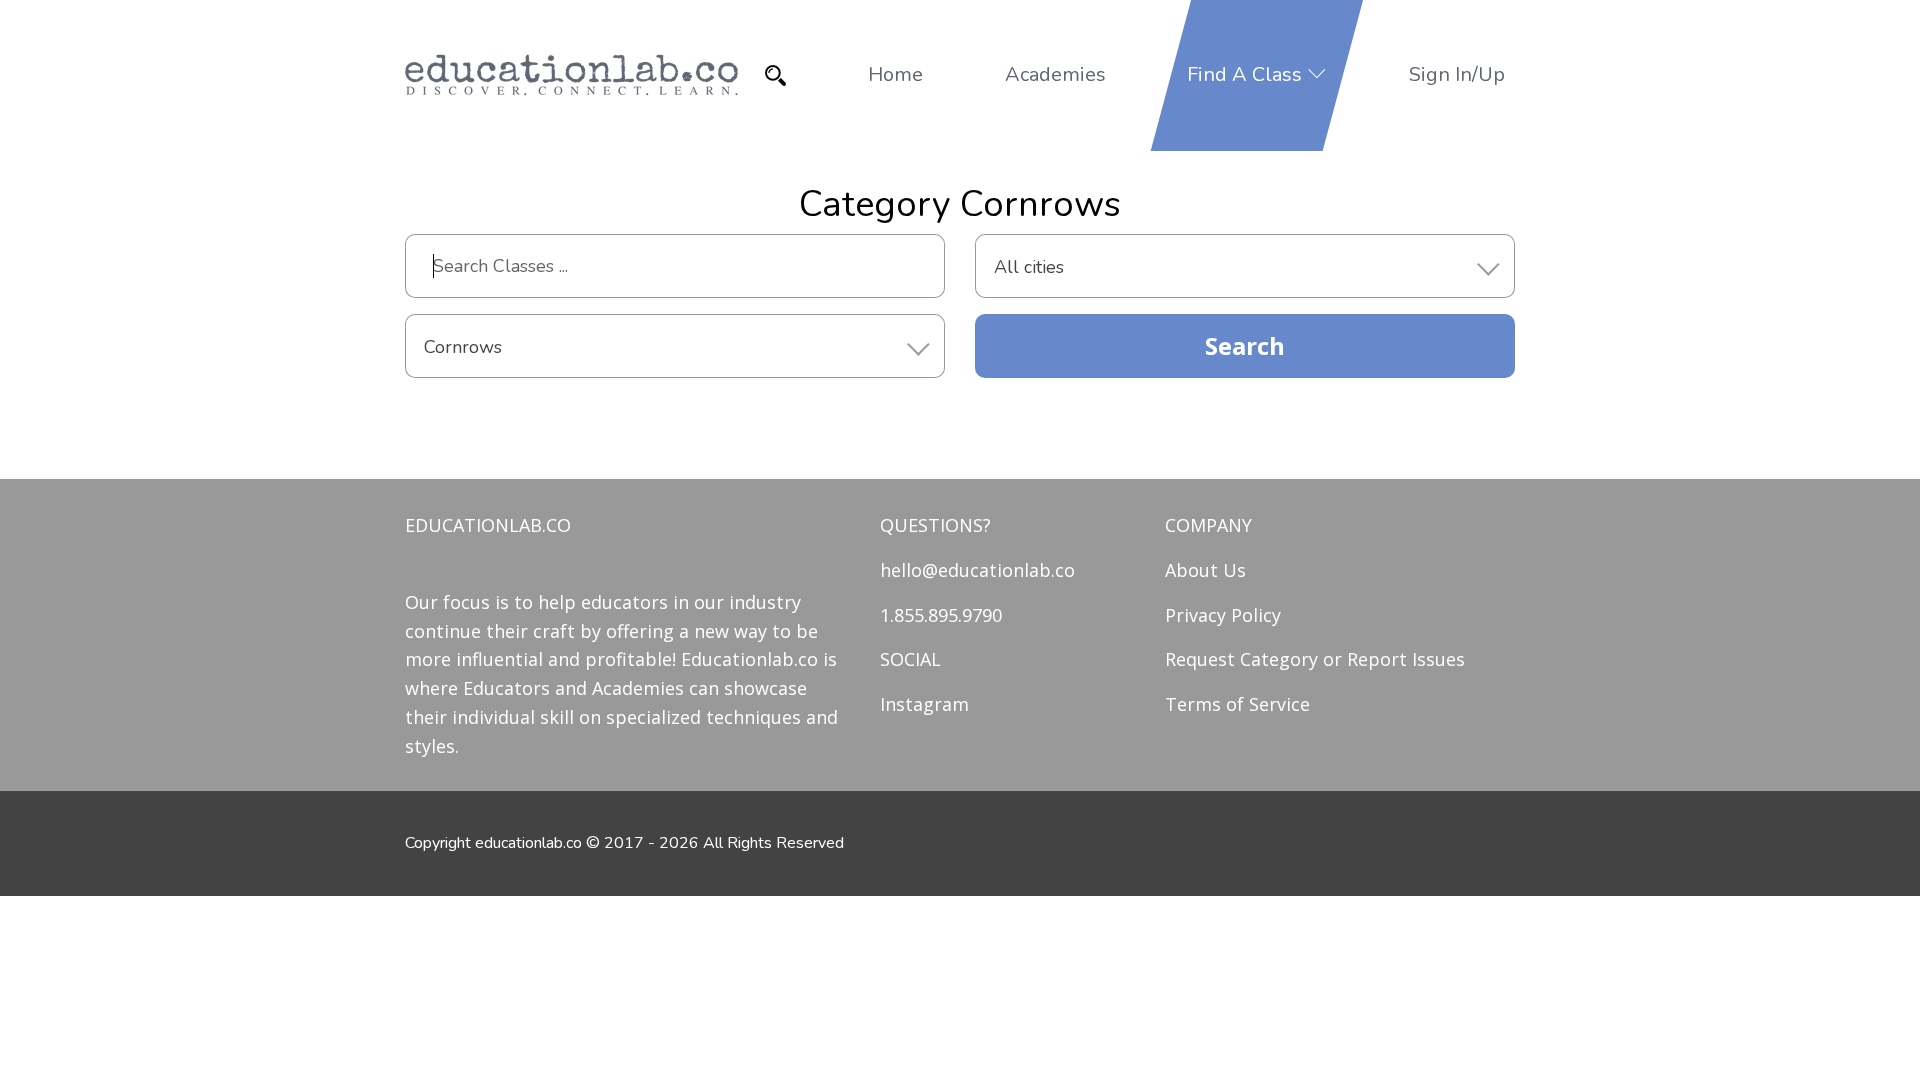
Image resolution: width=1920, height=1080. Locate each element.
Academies (1055, 74)
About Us (1205, 570)
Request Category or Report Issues (1315, 659)
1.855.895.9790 (941, 615)
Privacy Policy (1223, 615)
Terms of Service (1237, 704)
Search (1245, 345)
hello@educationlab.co (977, 570)
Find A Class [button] (1247, 74)
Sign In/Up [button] (1457, 74)
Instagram (924, 704)
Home (895, 74)
